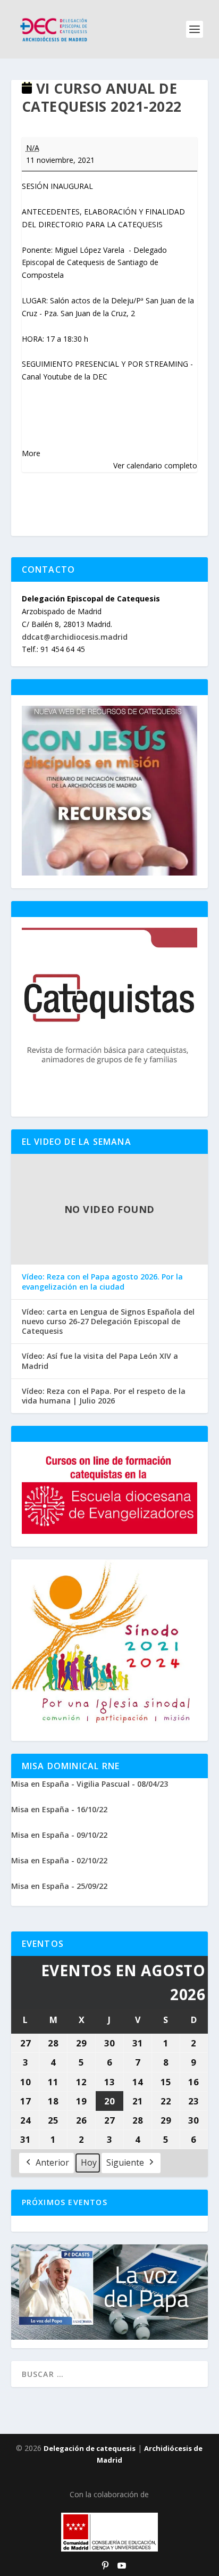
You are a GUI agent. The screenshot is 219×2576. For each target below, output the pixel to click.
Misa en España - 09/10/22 (59, 1835)
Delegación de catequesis (90, 2448)
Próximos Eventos (65, 2202)
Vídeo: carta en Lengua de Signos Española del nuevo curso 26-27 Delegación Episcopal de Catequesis (108, 1322)
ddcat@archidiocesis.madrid (75, 637)
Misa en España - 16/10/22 (59, 1809)
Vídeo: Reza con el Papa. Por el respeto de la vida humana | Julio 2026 (104, 1396)
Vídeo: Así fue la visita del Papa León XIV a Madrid (100, 1361)
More (31, 453)
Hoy (89, 2162)
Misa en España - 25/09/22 (59, 1886)
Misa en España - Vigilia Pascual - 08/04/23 (90, 1784)
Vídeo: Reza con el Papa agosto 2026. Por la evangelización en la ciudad (102, 1282)
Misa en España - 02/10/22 (59, 1860)
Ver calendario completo (155, 465)
